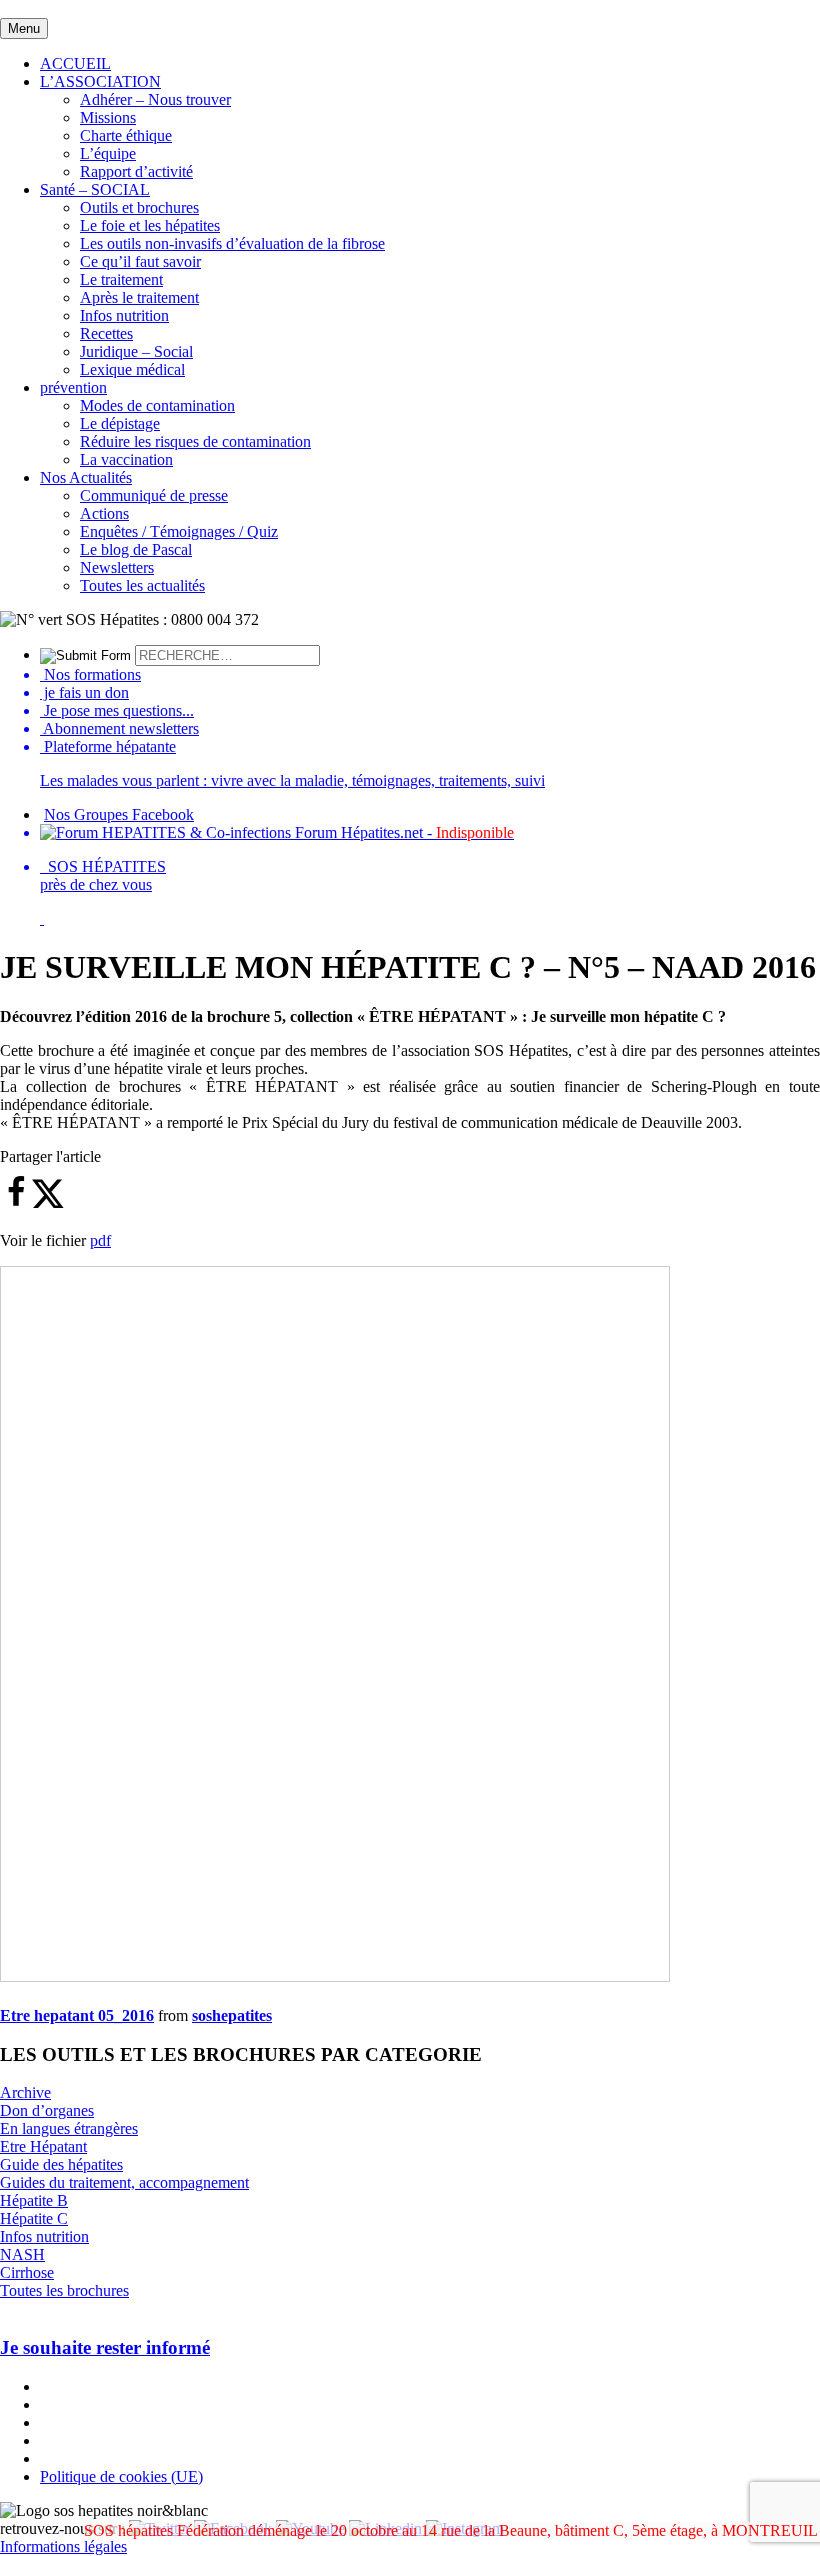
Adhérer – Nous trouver (155, 99)
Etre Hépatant (43, 2146)
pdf (100, 1240)
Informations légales (63, 2546)
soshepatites (232, 2015)
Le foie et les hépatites (150, 225)
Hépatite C (34, 2218)
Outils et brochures (139, 207)
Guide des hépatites (61, 2164)
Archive (25, 2092)
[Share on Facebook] (16, 1203)
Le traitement (121, 279)
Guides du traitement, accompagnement (124, 2182)
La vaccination (126, 459)
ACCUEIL (75, 63)
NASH (22, 2254)
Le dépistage (120, 423)
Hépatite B (34, 2200)
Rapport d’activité (136, 171)
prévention (73, 387)
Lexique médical (132, 369)
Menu (24, 28)
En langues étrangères (69, 2128)
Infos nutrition (124, 315)
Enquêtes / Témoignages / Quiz (179, 531)
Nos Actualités (86, 477)
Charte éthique (126, 135)
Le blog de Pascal (136, 549)
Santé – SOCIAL (95, 189)
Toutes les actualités (142, 585)
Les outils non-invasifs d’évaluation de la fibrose (232, 243)
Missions (108, 117)
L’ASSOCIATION (100, 81)
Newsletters (117, 567)
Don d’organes (47, 2110)
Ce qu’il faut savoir (140, 261)
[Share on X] (48, 1203)
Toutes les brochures (64, 2290)
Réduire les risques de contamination (195, 441)
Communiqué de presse (154, 495)
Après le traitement (139, 297)
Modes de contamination (157, 405)
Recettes (106, 333)
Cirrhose (27, 2272)
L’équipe (108, 153)
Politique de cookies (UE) (121, 2476)
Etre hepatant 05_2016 (77, 2015)
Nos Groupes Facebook (119, 814)
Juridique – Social (136, 351)
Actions (104, 513)
